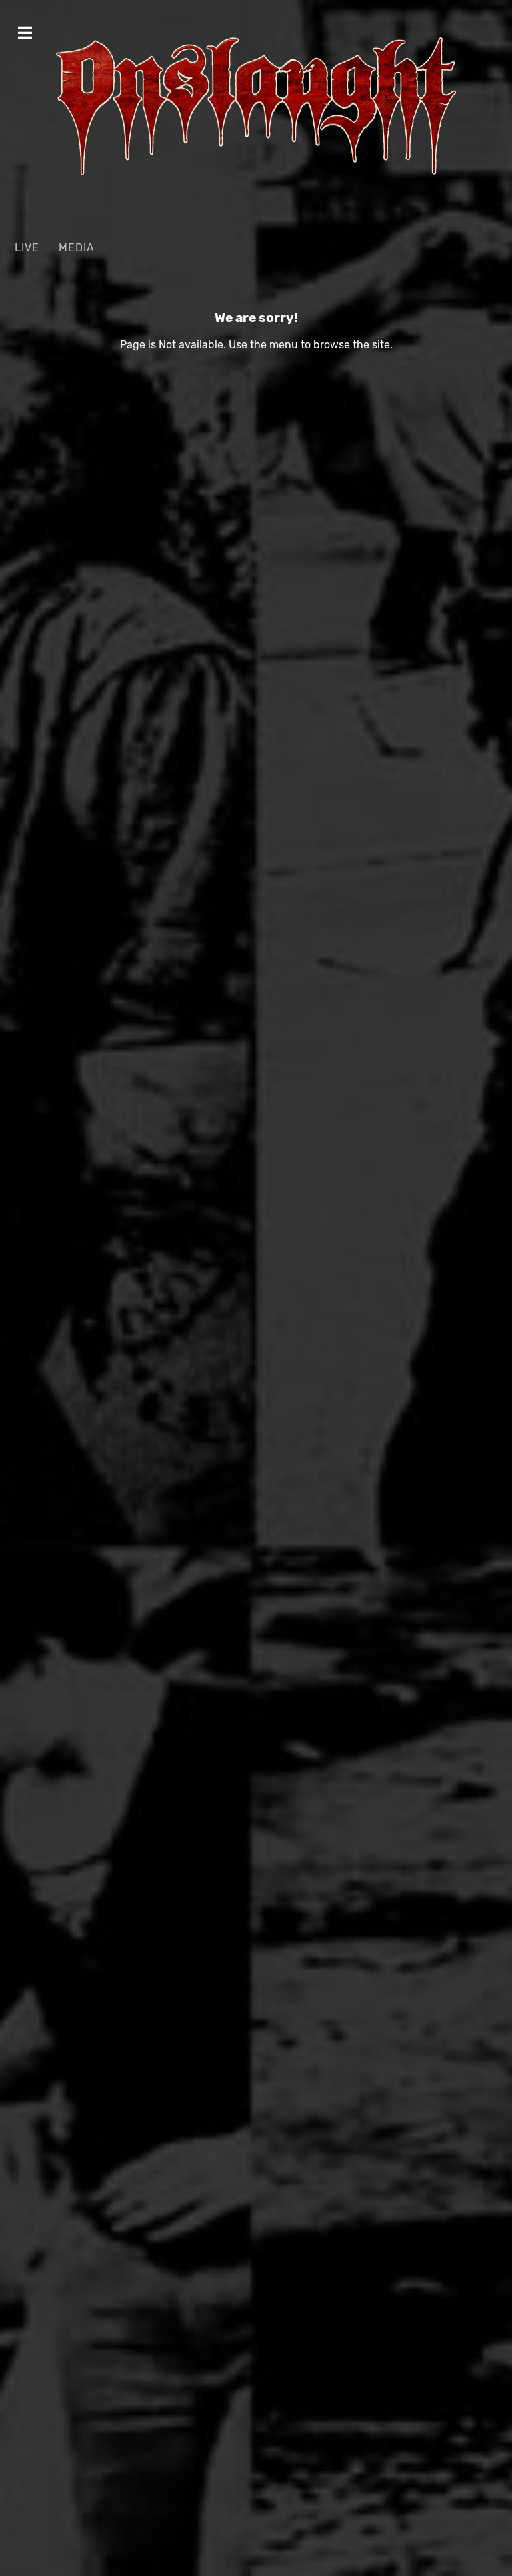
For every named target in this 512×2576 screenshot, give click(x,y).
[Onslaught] (256, 106)
